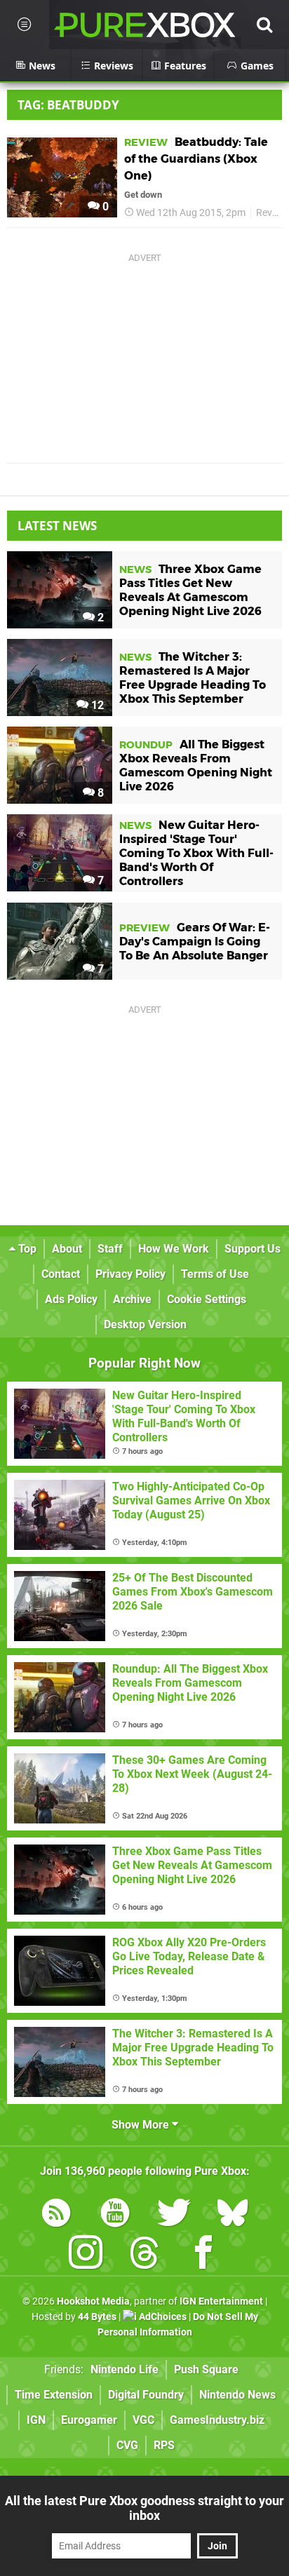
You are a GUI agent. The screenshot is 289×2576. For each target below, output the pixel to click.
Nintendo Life (125, 2369)
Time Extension (54, 2395)
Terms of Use (215, 1274)
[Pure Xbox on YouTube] (115, 2215)
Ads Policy (71, 1299)
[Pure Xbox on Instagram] (86, 2255)
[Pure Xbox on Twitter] (174, 2215)
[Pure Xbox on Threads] (144, 2255)
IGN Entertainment (221, 2301)
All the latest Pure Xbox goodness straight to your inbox (144, 2508)
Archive (132, 1299)
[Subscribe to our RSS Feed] (56, 2215)
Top (26, 1249)
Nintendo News (237, 2395)
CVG (127, 2445)
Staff (110, 1249)
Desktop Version (145, 1324)
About (67, 1249)
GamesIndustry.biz (217, 2420)
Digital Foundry (146, 2395)
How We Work (174, 1249)
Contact (61, 1274)
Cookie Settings (207, 1299)
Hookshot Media (93, 2301)
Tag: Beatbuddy (68, 105)
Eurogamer (89, 2420)
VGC (143, 2420)
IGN (36, 2420)
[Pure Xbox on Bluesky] (233, 2215)
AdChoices (162, 2317)
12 (96, 705)
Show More (142, 2125)
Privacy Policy (130, 1274)
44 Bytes (97, 2317)
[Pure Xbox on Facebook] (203, 2255)
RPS (164, 2445)
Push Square (206, 2369)
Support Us (253, 1249)
